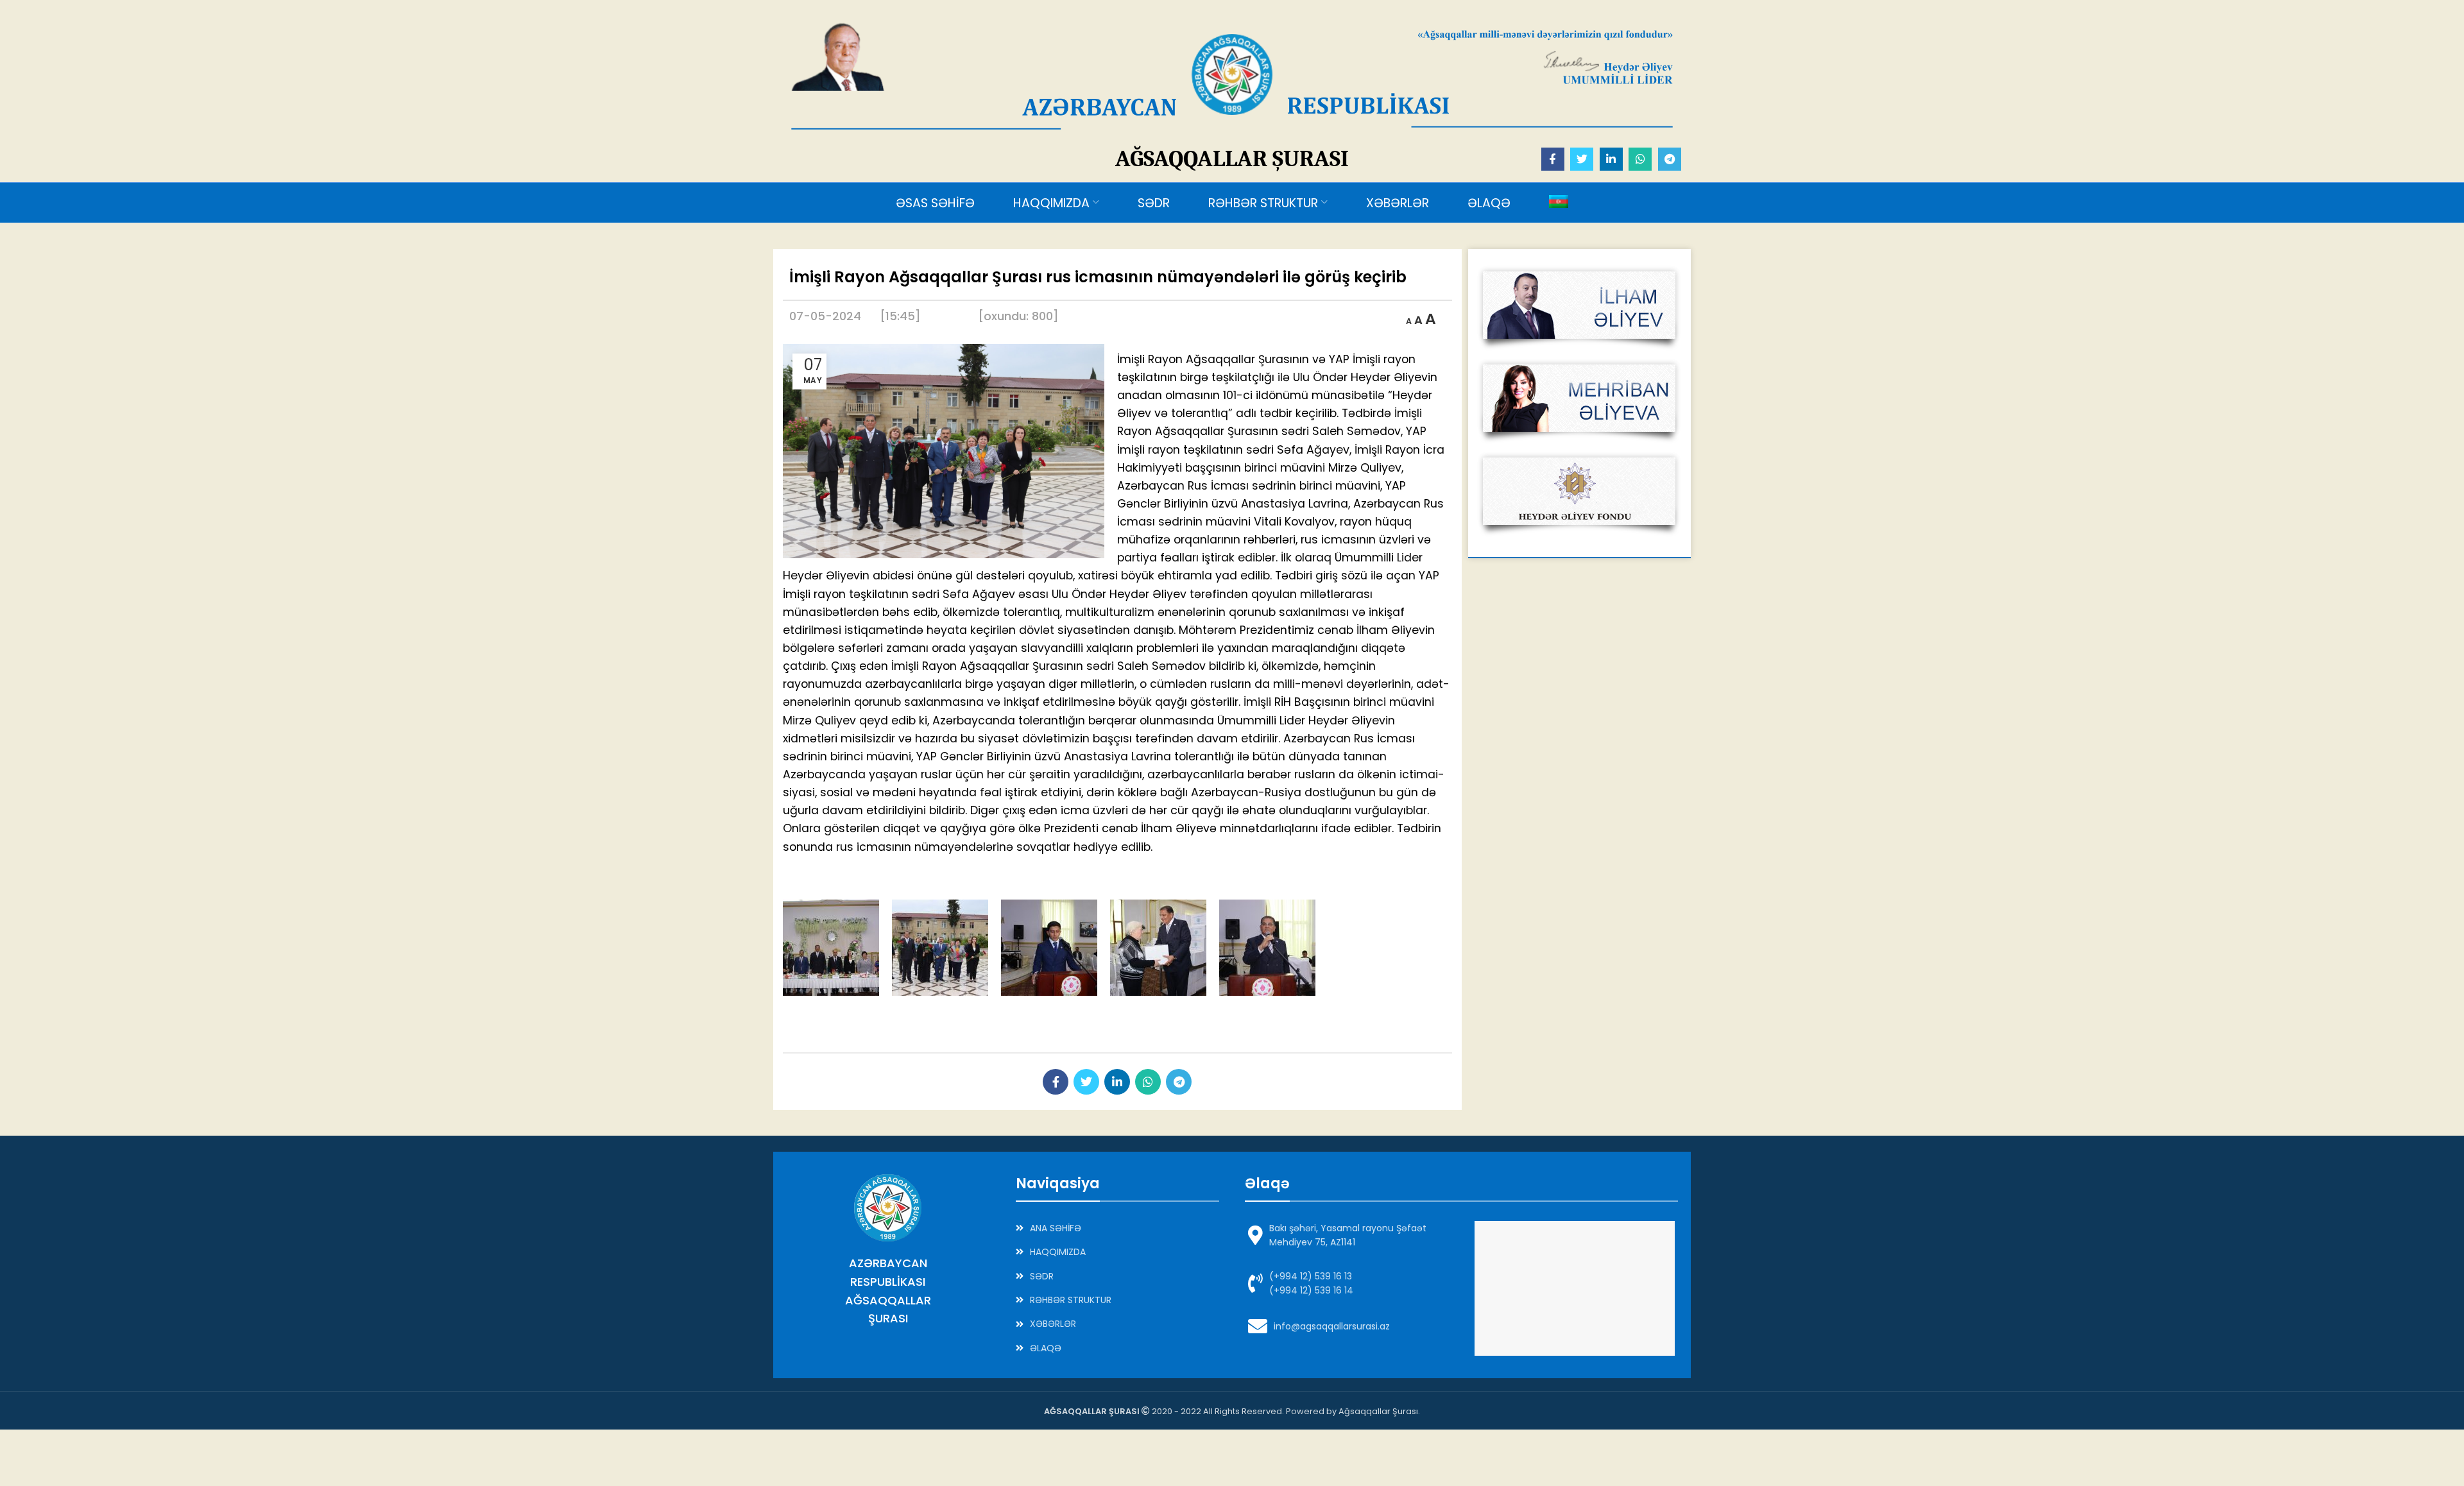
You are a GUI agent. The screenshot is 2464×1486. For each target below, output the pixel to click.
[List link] (1118, 1228)
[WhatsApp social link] (1640, 159)
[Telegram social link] (1670, 159)
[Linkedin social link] (1611, 159)
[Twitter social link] (1582, 159)
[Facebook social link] (1553, 159)
